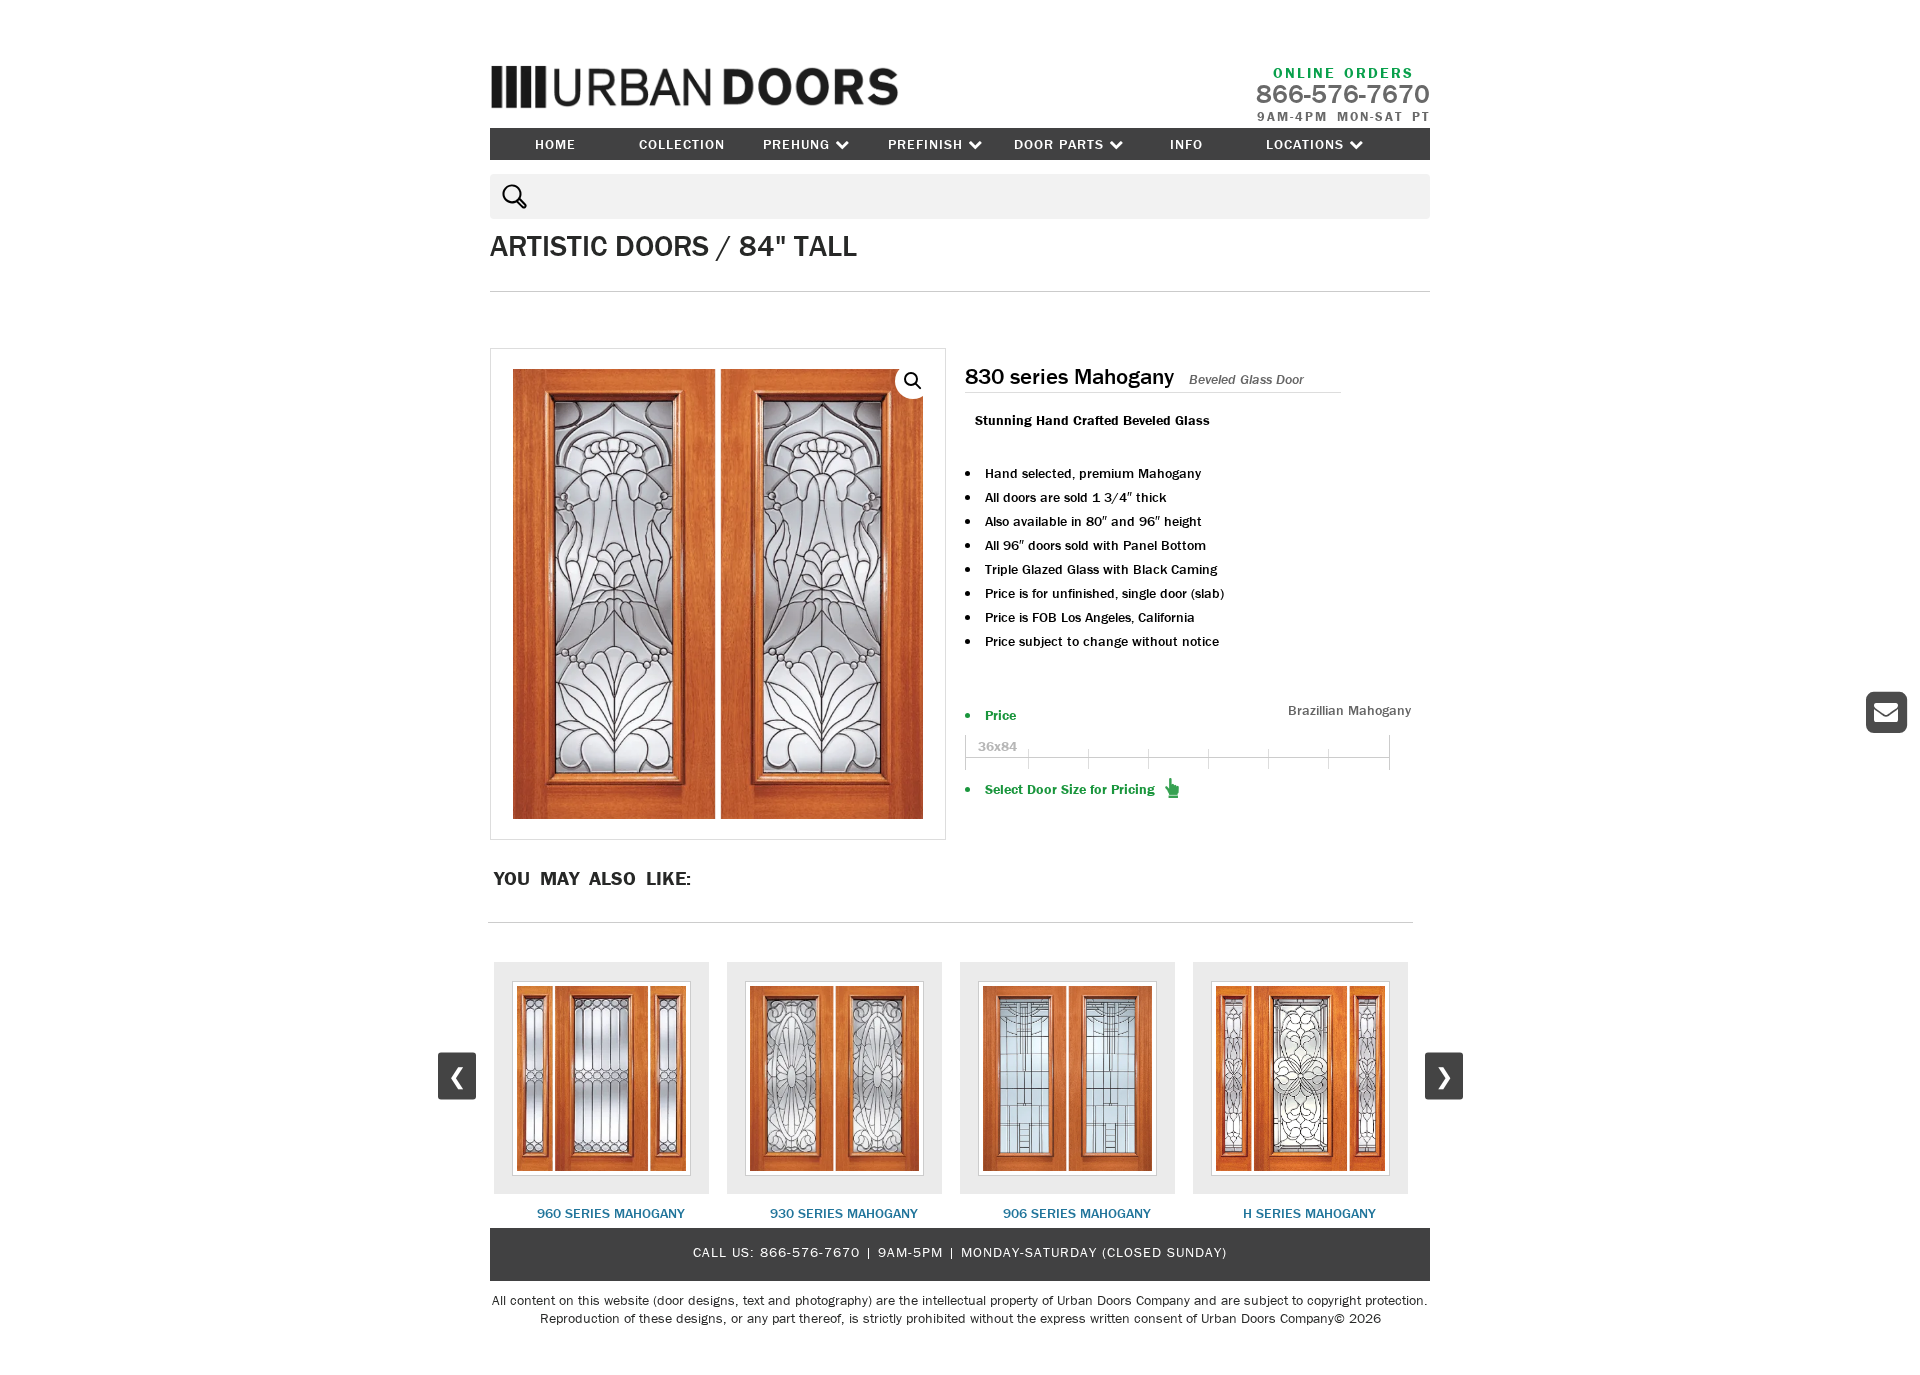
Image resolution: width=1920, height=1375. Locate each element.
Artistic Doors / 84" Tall (673, 245)
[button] (913, 381)
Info (1186, 144)
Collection (682, 144)
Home (555, 144)
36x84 (997, 746)
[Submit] (511, 196)
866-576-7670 (810, 1252)
